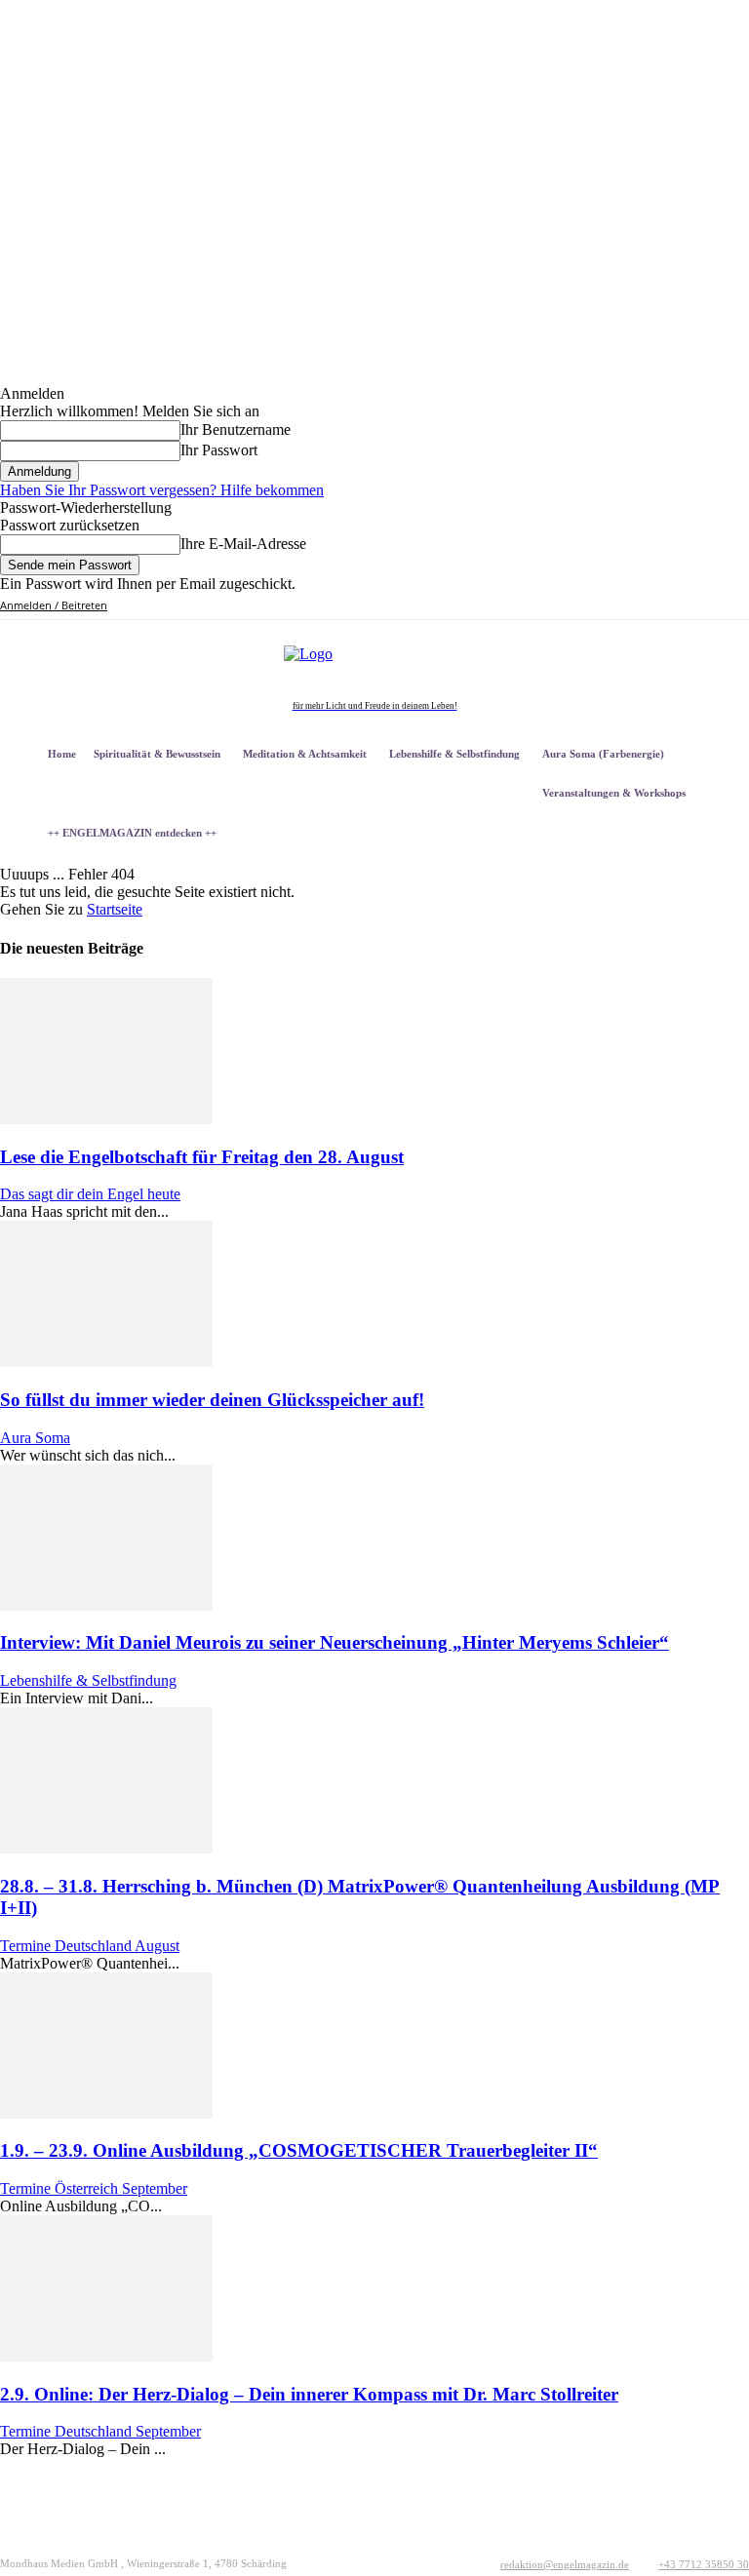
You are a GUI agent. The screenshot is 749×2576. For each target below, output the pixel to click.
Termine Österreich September (94, 2188)
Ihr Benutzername (236, 429)
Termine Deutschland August (90, 1946)
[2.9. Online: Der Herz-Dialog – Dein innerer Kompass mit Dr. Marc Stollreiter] (106, 2356)
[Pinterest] (655, 606)
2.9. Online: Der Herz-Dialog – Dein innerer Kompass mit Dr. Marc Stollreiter (309, 2394)
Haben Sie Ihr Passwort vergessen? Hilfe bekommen (162, 490)
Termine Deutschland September (100, 2431)
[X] (677, 606)
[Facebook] (610, 606)
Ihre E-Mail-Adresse (243, 544)
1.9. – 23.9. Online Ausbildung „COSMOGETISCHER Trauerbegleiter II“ (299, 2150)
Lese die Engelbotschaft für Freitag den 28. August (202, 1157)
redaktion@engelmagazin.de (565, 2564)
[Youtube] (700, 606)
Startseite (115, 909)
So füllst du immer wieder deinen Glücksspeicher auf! (212, 1400)
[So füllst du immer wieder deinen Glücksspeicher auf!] (106, 1362)
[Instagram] (632, 606)
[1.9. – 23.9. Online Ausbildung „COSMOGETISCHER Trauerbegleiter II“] (106, 2113)
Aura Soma (35, 1438)
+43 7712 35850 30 (704, 2564)
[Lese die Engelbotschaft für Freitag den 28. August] (106, 1119)
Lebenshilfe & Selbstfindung (88, 1680)
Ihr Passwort (219, 450)
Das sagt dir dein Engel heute (90, 1194)
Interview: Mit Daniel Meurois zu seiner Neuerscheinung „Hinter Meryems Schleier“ (335, 1642)
